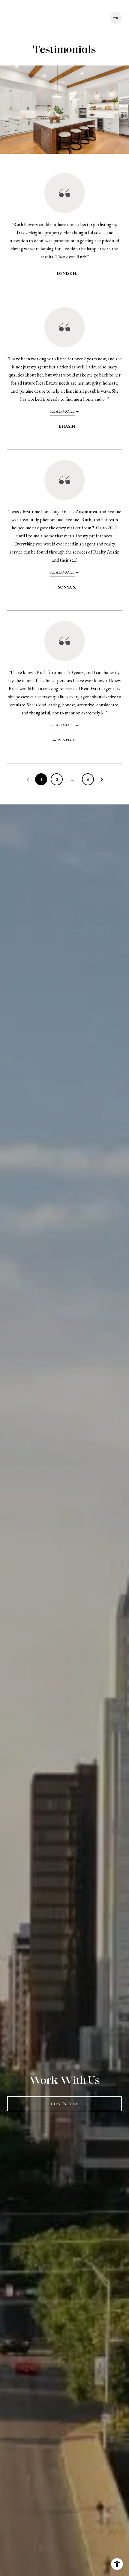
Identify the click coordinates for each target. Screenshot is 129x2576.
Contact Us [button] (65, 2104)
